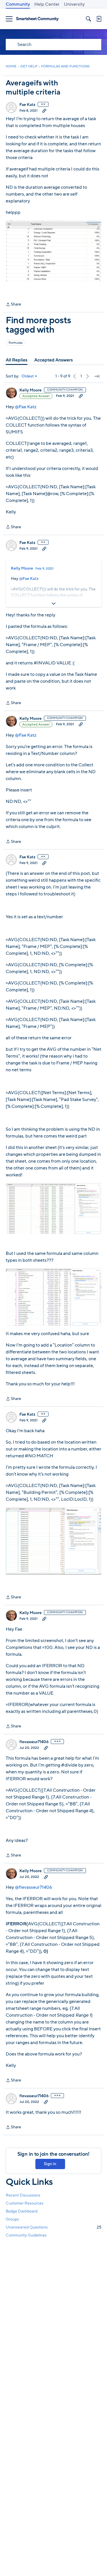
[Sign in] (99, 19)
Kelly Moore (31, 390)
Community (18, 4)
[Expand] (53, 604)
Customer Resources (25, 2203)
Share (13, 305)
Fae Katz (27, 105)
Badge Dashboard (22, 2211)
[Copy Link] (44, 110)
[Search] (88, 19)
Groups (12, 2219)
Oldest (28, 376)
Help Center (47, 4)
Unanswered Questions (53, 2227)
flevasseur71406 (34, 1742)
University (74, 4)
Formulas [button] (16, 343)
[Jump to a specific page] (97, 376)
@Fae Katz (26, 407)
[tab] (17, 360)
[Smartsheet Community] (37, 19)
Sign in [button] (50, 2164)
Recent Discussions (23, 2195)
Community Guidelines (26, 2235)
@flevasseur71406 (33, 1887)
